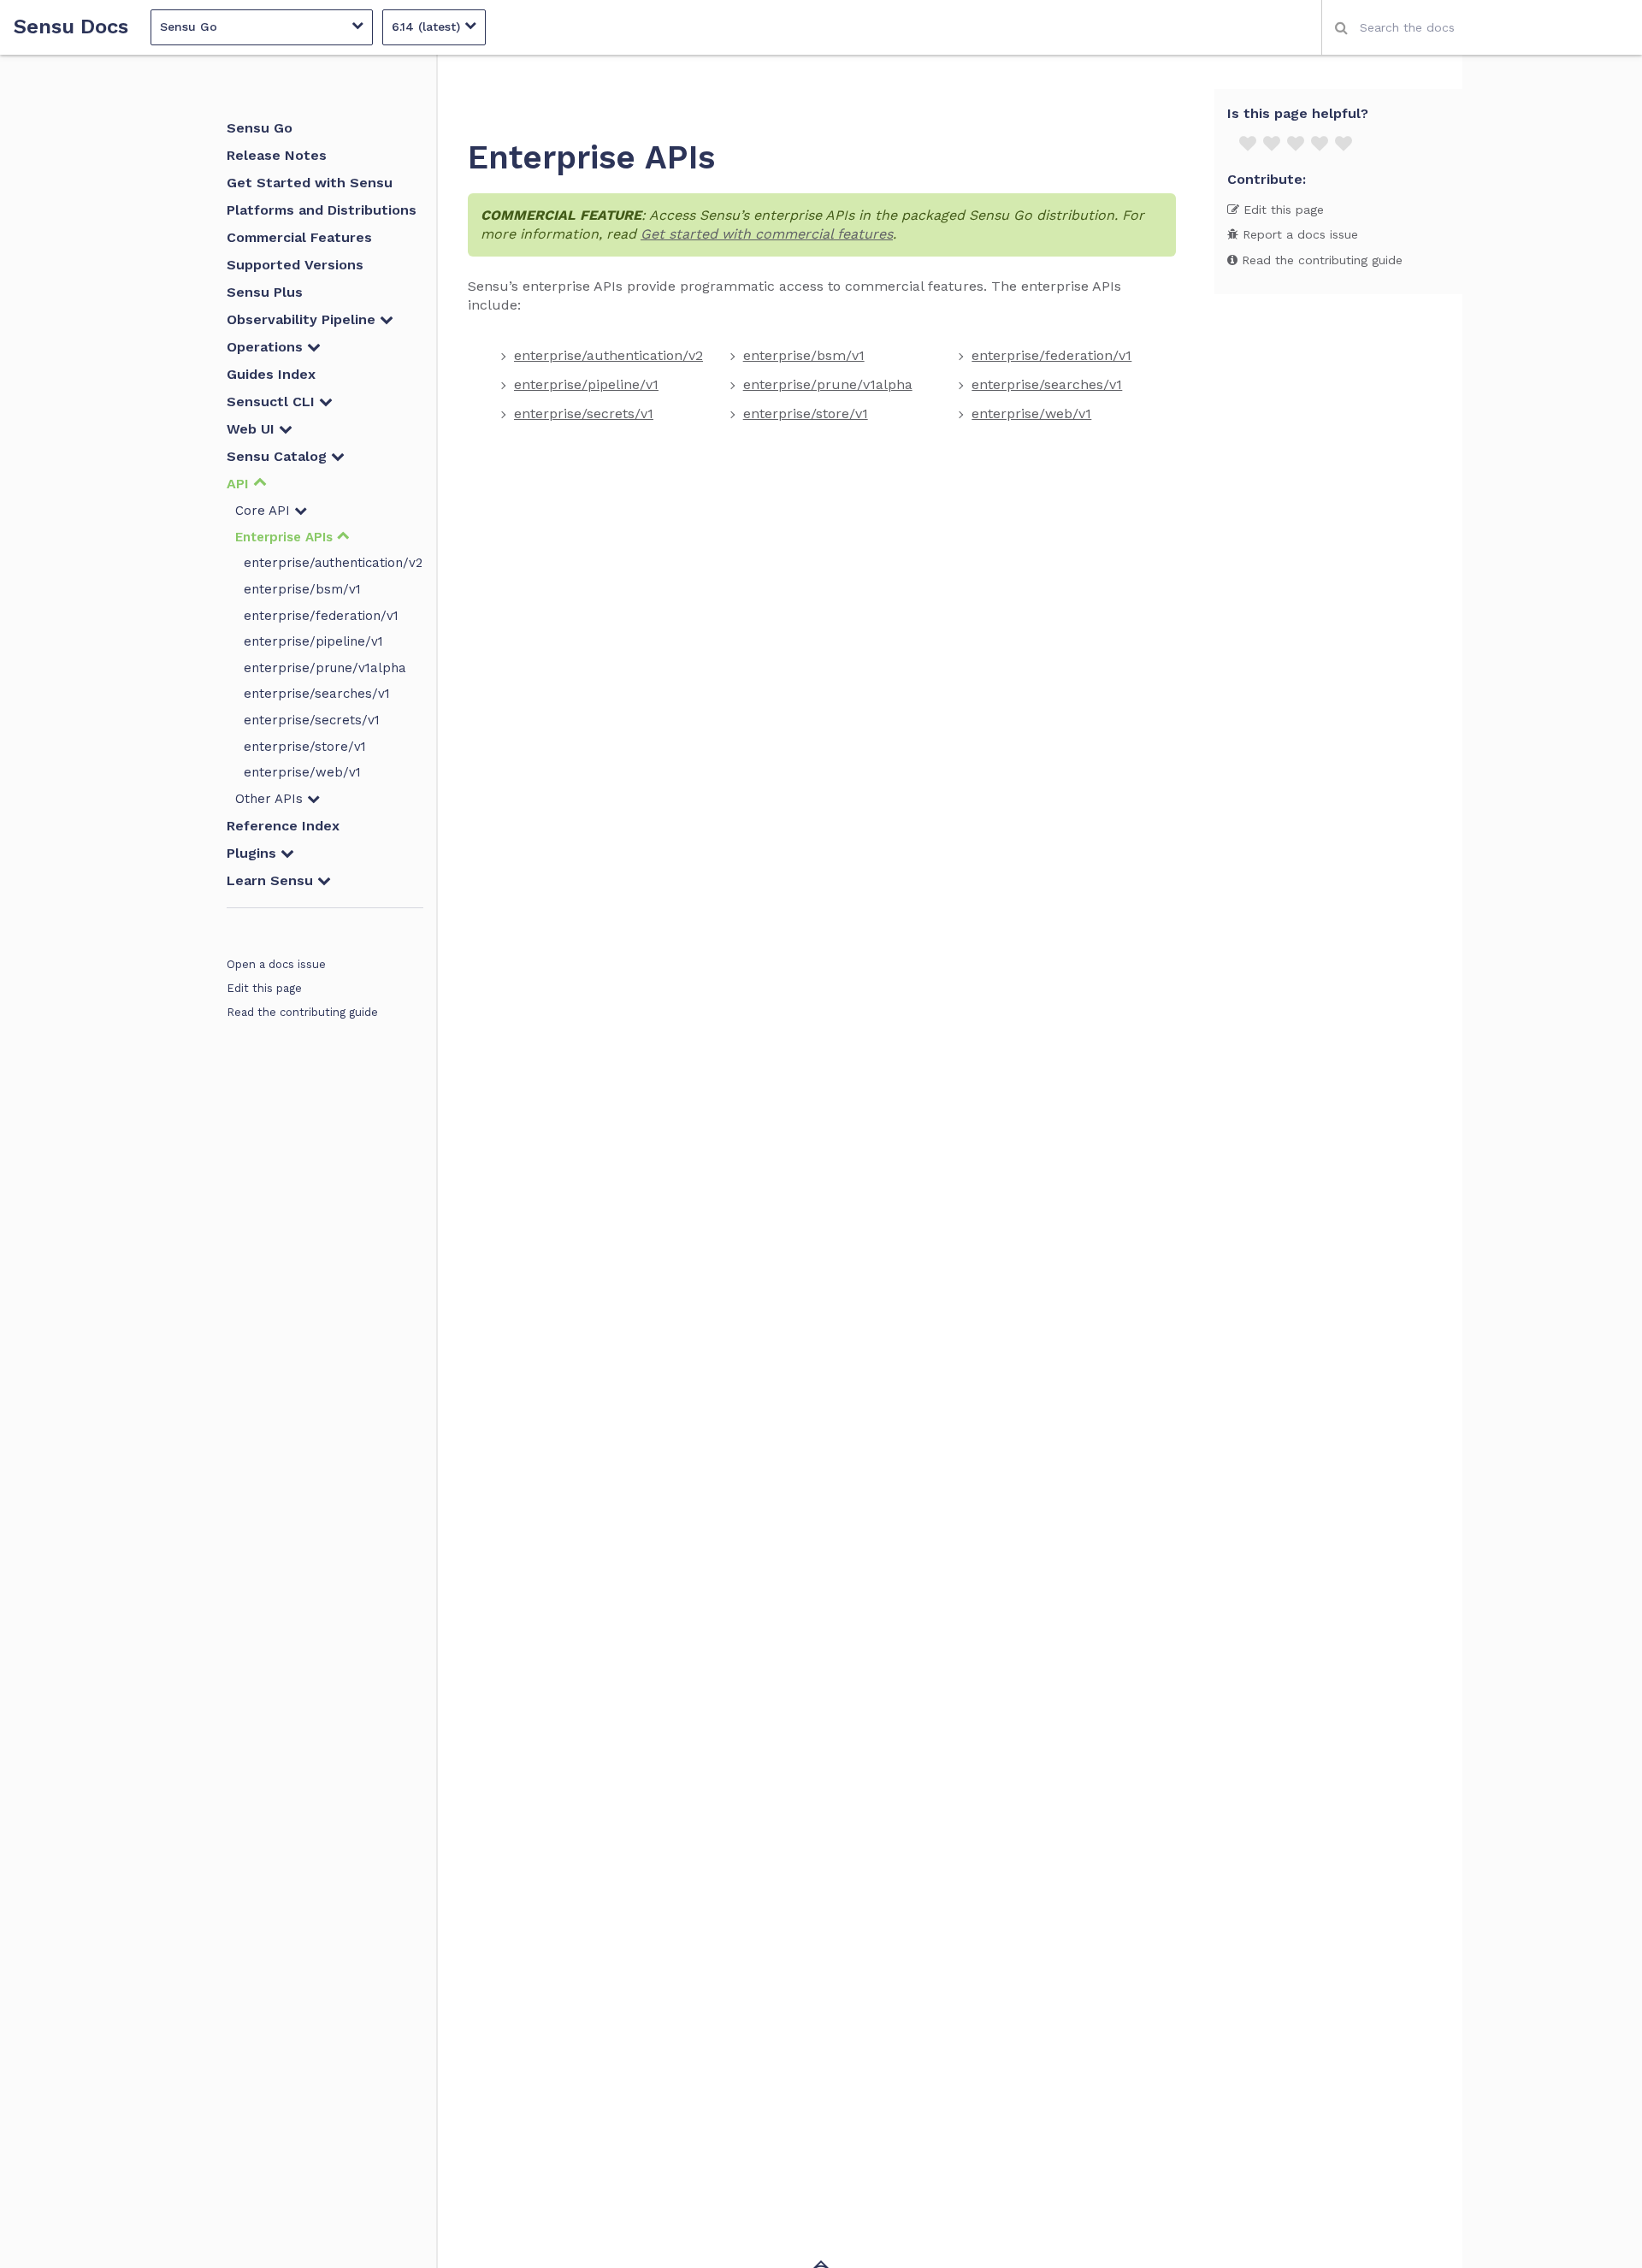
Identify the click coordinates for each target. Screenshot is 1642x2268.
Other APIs (271, 799)
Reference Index (283, 826)
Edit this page (264, 988)
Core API (265, 511)
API (240, 484)
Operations (267, 347)
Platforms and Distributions (322, 210)
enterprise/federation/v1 (321, 616)
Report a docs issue (1298, 234)
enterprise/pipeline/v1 (313, 641)
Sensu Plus (265, 292)
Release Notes (277, 155)
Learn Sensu (272, 880)
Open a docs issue (276, 964)
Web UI (253, 429)
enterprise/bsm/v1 (302, 589)
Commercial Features (299, 237)
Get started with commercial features (767, 234)
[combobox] (1482, 27)
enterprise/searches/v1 (317, 694)
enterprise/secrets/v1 (312, 720)
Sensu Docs (71, 27)
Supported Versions (295, 265)
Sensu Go (260, 128)
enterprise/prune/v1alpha (325, 668)
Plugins (254, 853)
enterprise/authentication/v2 (333, 563)
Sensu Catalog (279, 456)
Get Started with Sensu (310, 183)
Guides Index (271, 374)
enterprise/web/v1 (302, 772)
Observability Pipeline (303, 319)
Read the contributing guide (302, 1012)
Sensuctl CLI (273, 402)
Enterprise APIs (286, 537)
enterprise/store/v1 (305, 747)
